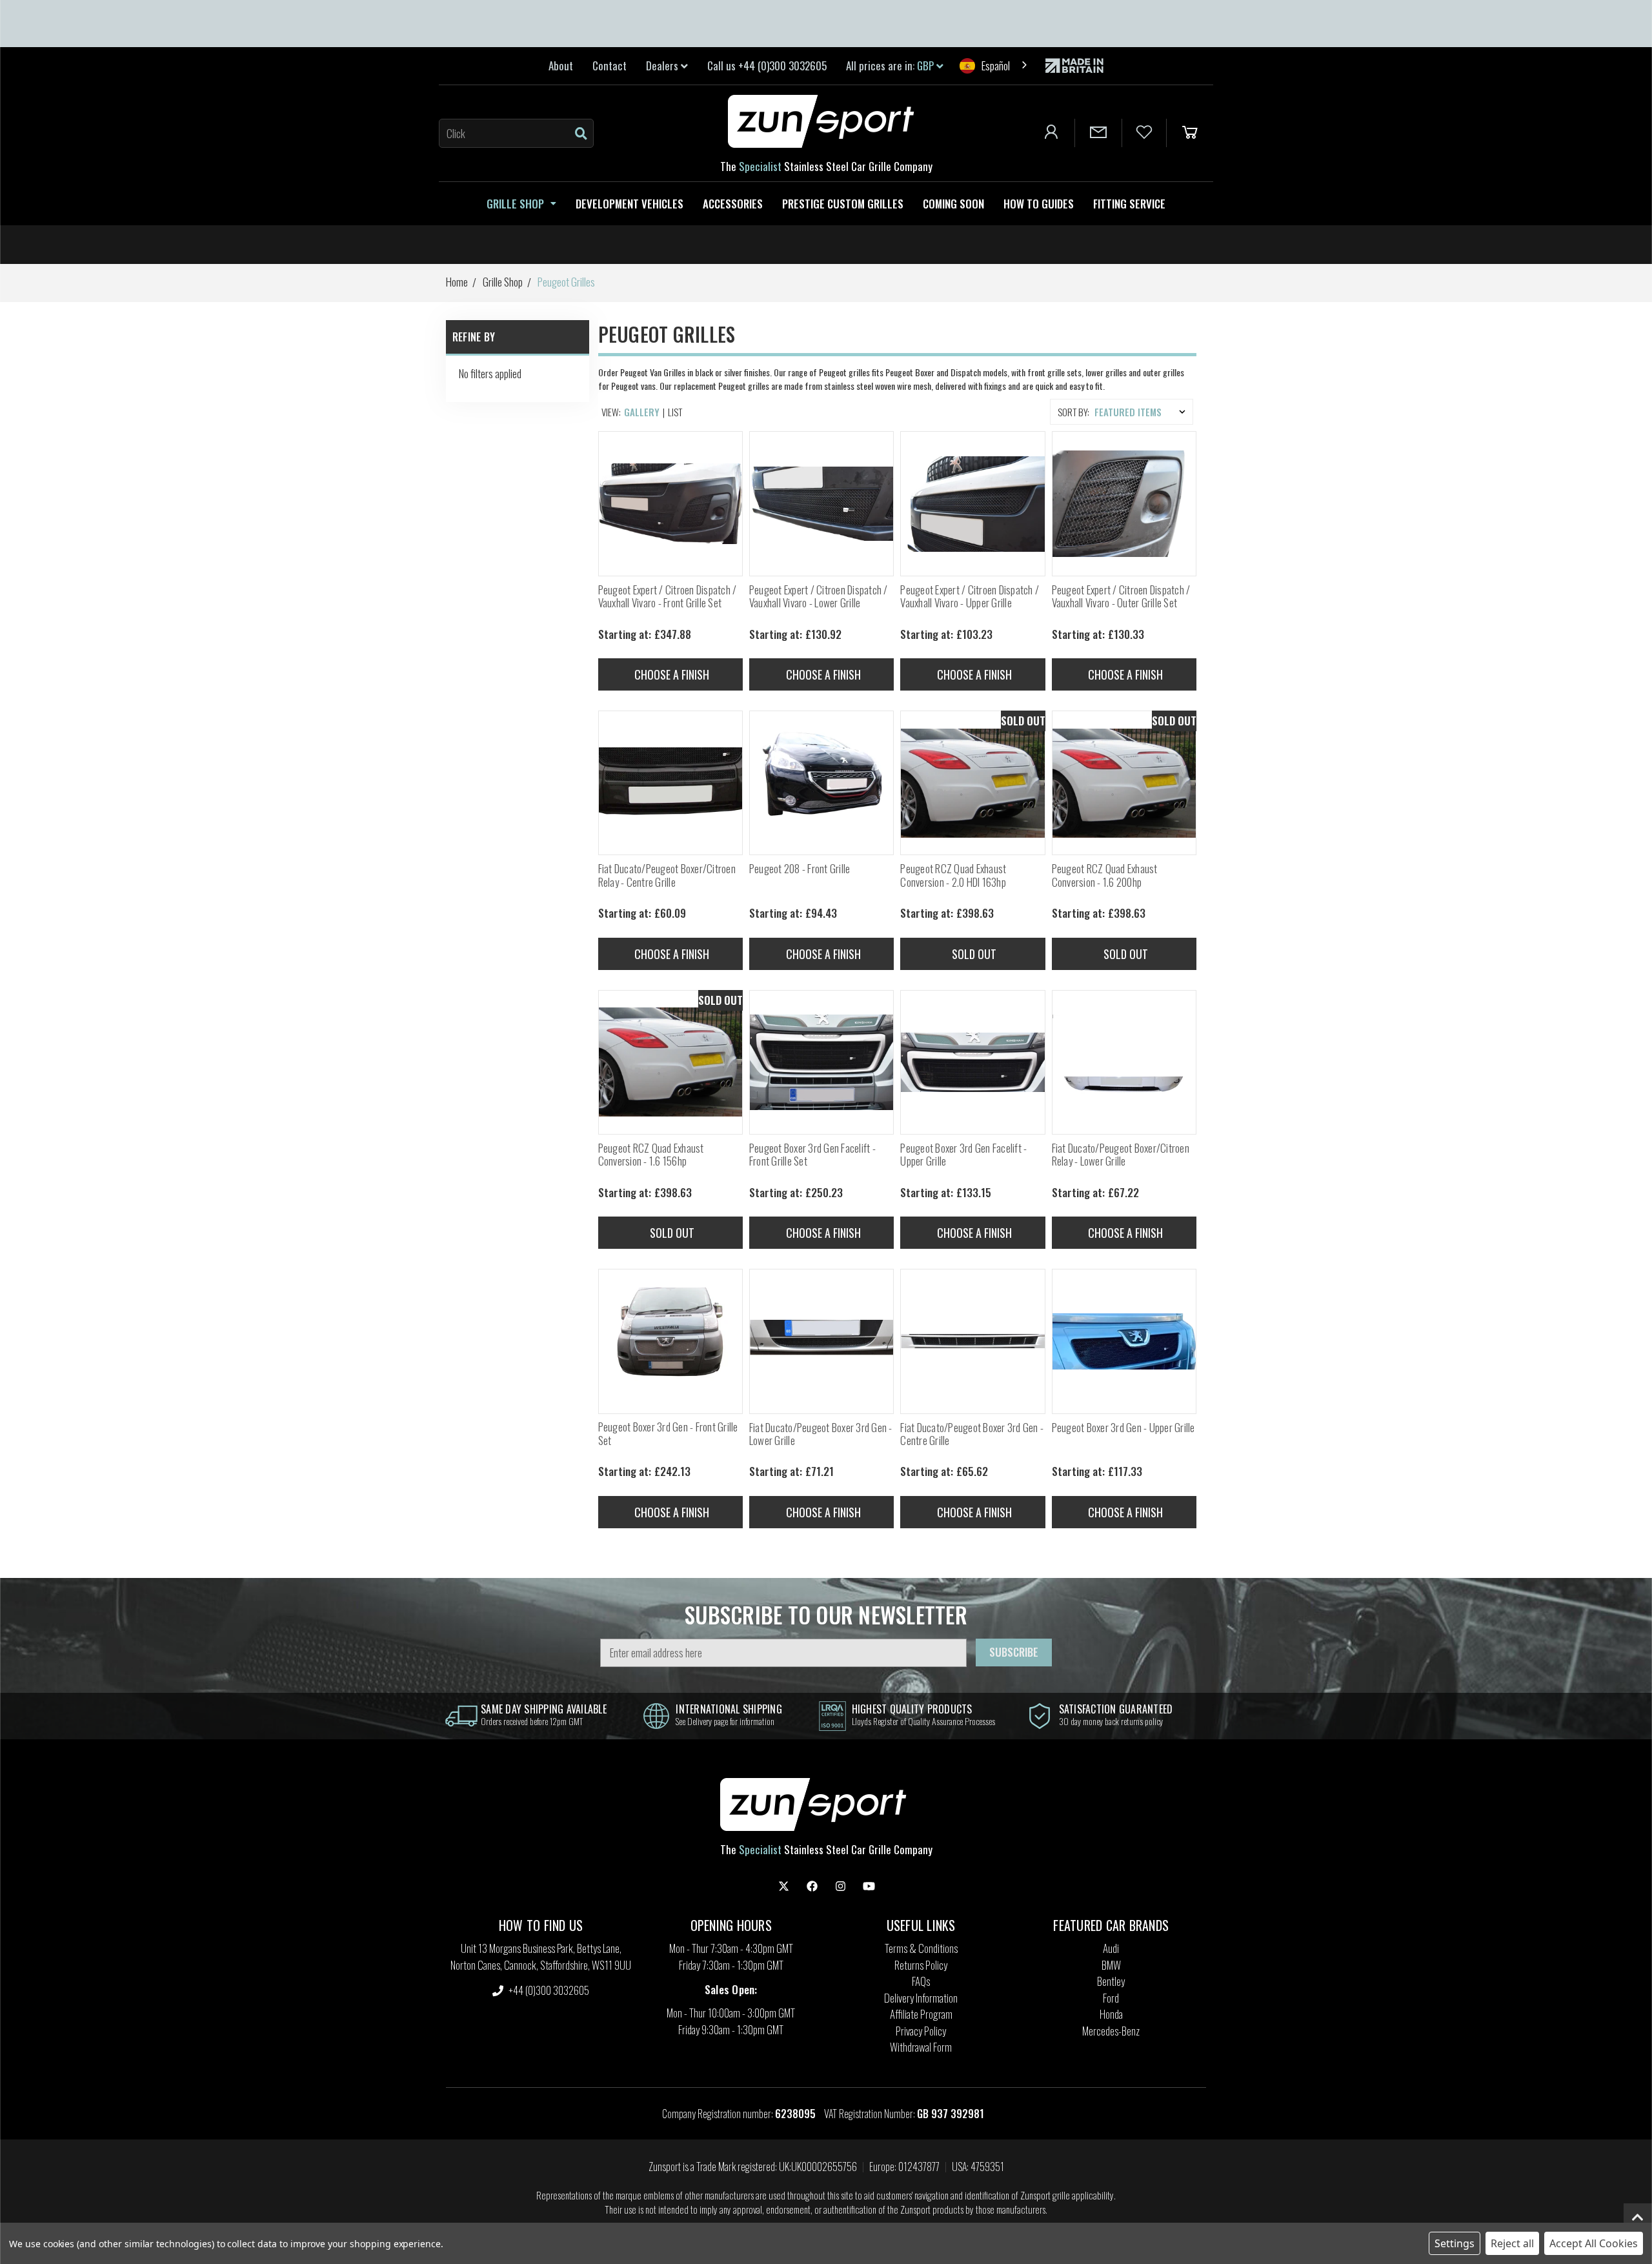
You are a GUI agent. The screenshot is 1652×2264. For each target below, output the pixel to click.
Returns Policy (921, 1965)
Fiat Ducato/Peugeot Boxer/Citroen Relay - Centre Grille (667, 875)
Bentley (1111, 1981)
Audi (1111, 1948)
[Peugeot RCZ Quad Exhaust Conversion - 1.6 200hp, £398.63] (1124, 783)
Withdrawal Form (921, 2047)
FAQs (921, 1981)
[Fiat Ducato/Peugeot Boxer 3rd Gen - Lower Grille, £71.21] (821, 1341)
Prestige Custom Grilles (843, 204)
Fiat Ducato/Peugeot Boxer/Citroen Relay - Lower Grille (1121, 1155)
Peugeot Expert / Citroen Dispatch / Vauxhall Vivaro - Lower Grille (819, 597)
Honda (1111, 2014)
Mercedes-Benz (1111, 2031)
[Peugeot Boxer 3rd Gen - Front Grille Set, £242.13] (670, 1341)
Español (996, 66)
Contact (609, 66)
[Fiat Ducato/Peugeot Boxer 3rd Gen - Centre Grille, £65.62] (972, 1341)
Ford (1111, 1998)
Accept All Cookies (1594, 2243)
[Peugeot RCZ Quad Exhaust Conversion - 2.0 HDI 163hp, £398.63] (972, 783)
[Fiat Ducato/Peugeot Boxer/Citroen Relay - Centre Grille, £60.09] (670, 783)
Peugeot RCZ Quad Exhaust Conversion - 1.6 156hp (651, 1155)
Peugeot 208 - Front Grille (800, 869)
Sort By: (1073, 412)
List (675, 412)
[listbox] (1143, 412)
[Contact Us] (1098, 133)
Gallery (642, 412)
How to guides (1039, 204)
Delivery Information (921, 1998)
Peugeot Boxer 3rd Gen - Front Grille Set (668, 1434)
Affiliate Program (921, 2014)
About (561, 66)
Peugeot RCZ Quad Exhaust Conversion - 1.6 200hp (1105, 875)
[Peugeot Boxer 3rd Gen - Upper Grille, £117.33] (1124, 1341)
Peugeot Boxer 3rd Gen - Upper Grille (1123, 1428)
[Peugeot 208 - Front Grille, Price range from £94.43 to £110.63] (821, 783)
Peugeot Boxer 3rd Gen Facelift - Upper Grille (963, 1155)
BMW (1111, 1965)
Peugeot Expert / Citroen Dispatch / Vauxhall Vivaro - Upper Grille (970, 597)
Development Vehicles (630, 204)
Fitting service (1129, 204)
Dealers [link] (663, 66)
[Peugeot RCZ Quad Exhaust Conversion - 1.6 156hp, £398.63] (670, 1062)
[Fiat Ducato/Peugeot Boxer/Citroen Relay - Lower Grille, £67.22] (1124, 1062)
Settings (1455, 2243)
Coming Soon (953, 204)
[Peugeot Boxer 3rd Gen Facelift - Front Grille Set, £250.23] (821, 1062)
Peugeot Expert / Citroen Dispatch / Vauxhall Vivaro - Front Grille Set (668, 597)
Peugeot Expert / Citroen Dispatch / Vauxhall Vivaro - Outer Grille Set (1121, 597)
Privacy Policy (921, 2031)
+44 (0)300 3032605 (548, 1990)
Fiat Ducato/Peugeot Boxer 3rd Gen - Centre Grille (972, 1434)
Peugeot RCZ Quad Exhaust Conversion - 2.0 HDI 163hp (953, 875)
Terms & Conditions (921, 1948)
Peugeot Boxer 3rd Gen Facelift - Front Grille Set (812, 1155)
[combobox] (994, 66)
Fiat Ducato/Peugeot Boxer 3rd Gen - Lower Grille (821, 1434)
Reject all (1512, 2243)
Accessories (733, 204)
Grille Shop (515, 204)
